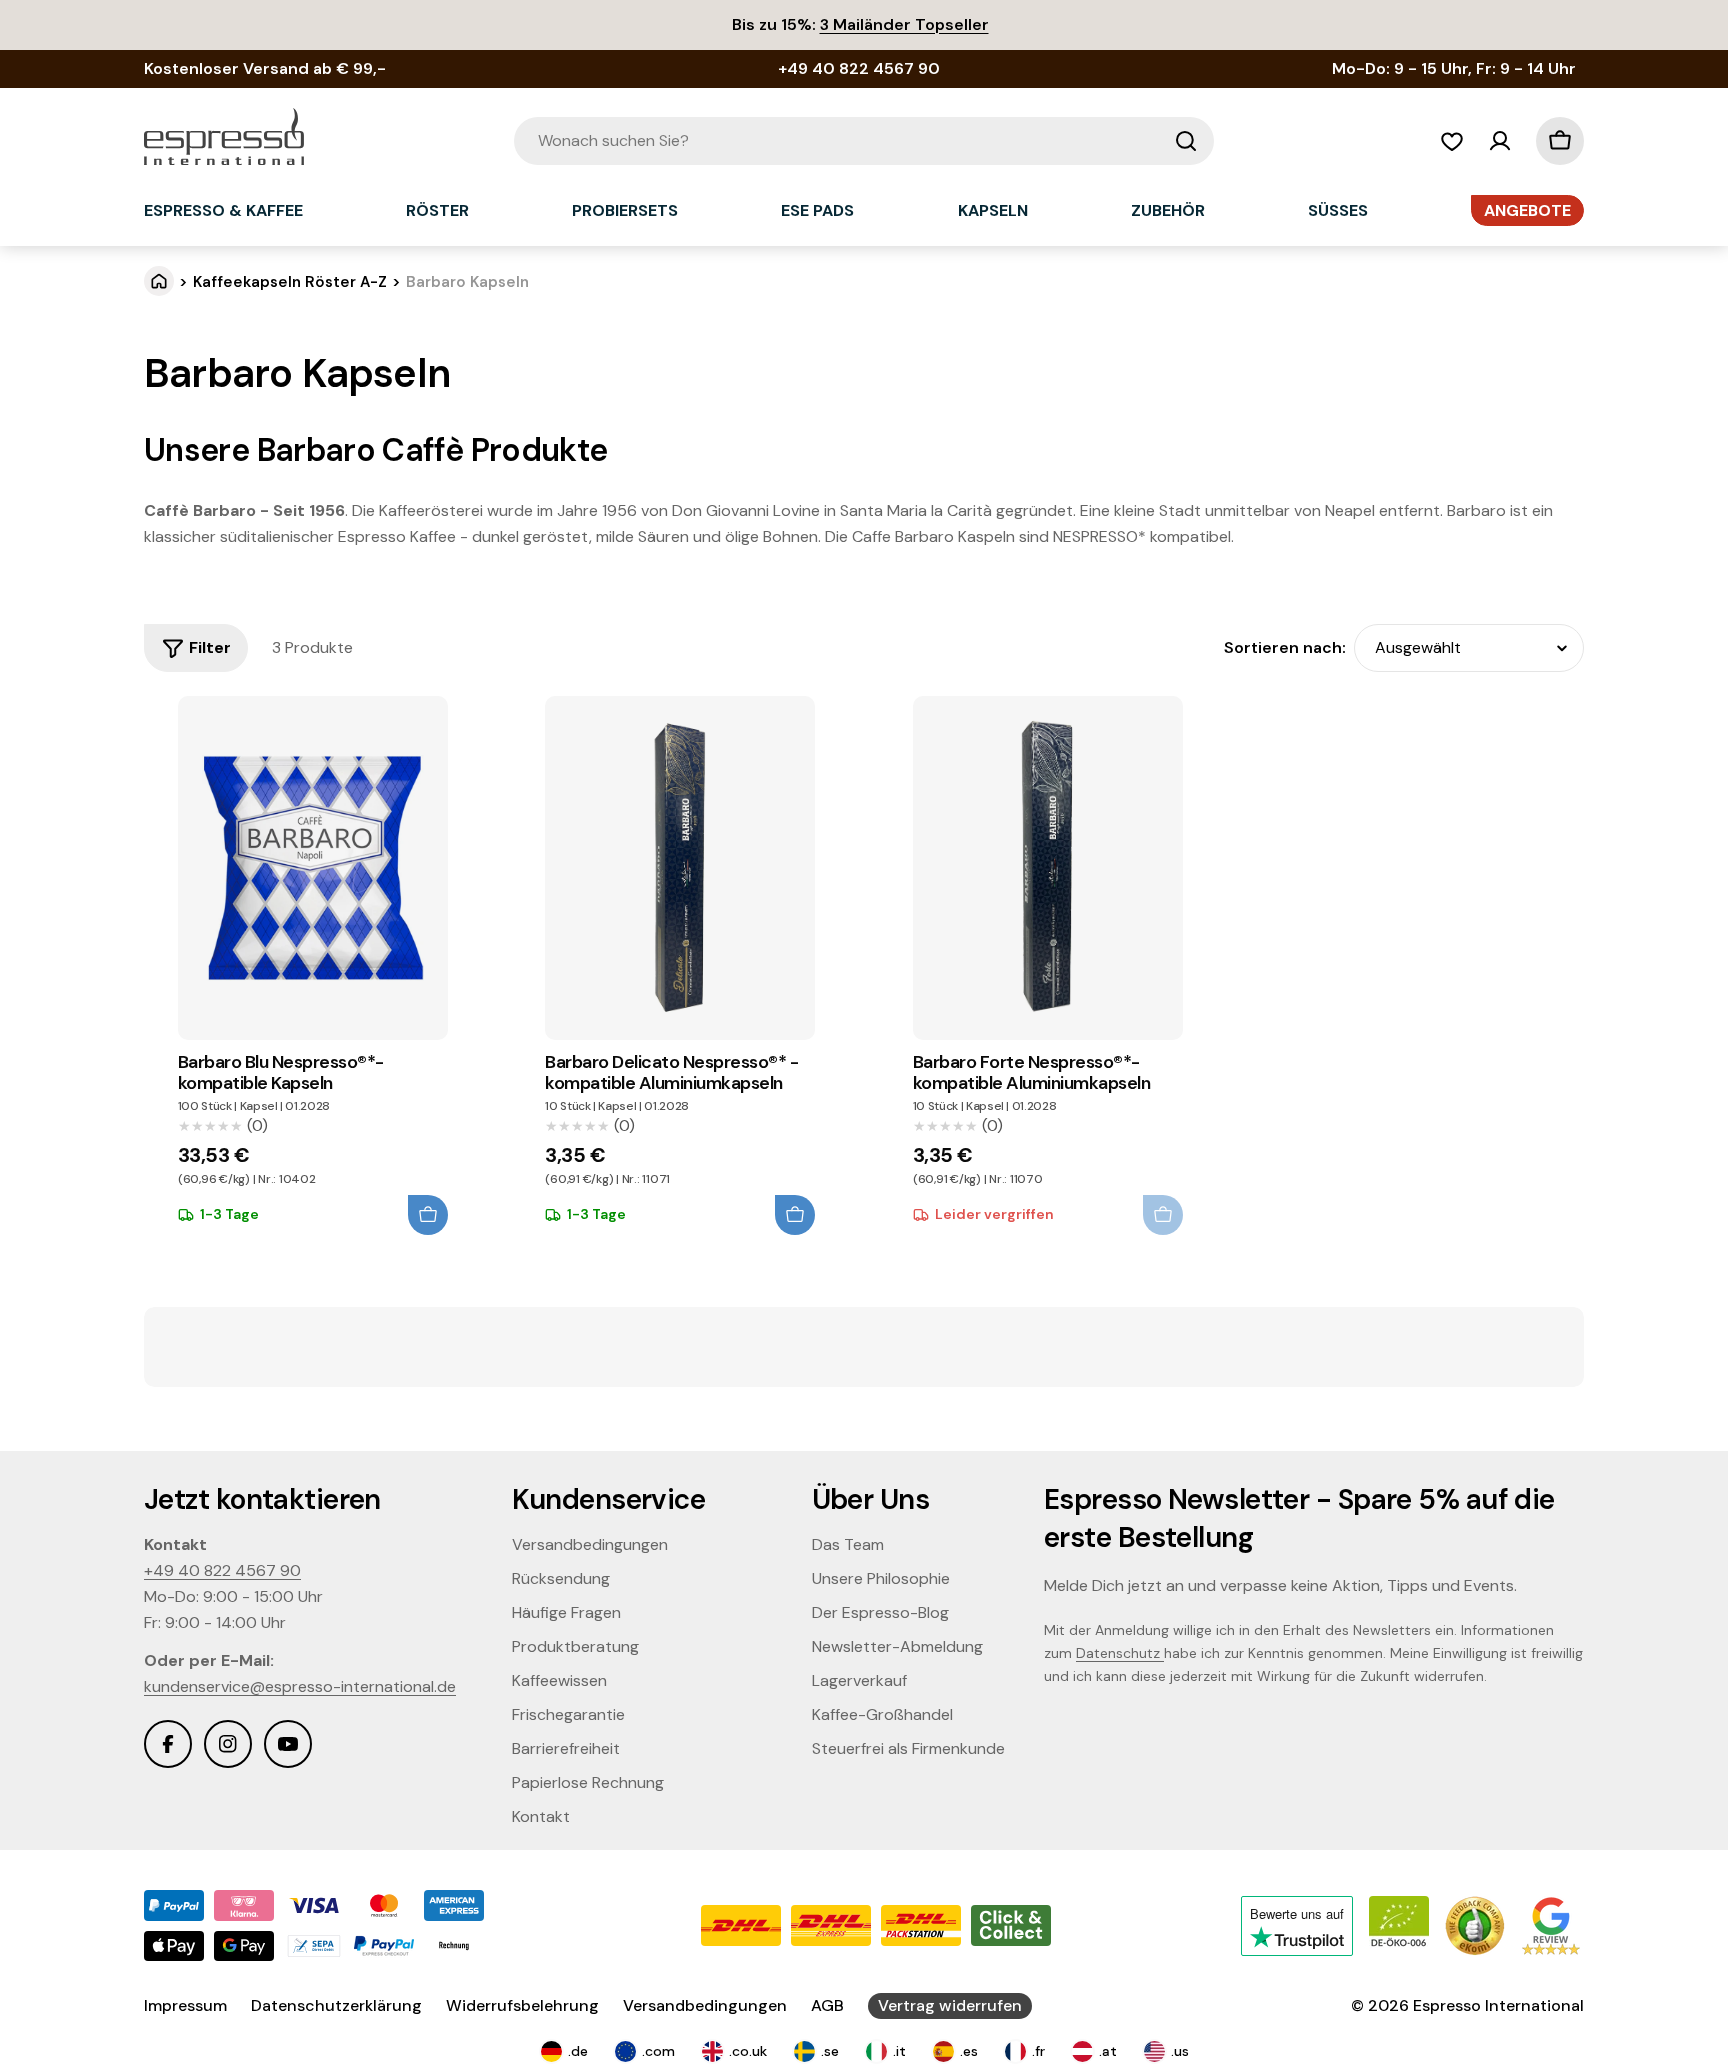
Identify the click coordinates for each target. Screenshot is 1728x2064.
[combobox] (864, 141)
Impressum (185, 2005)
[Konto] (1500, 141)
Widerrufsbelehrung (522, 2005)
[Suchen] (1186, 141)
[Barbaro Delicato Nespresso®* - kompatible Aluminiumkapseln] (680, 868)
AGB (827, 2005)
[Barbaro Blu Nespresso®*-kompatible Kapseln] (313, 868)
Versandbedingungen (705, 2005)
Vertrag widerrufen (950, 2005)
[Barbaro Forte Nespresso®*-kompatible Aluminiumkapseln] (1048, 868)
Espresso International (1498, 2005)
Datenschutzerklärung (336, 2005)
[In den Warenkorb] (428, 1215)
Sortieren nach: (1285, 647)
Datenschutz (1120, 1653)
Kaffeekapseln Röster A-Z (290, 282)
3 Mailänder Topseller (904, 24)
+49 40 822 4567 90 (222, 1570)
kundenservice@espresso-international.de (300, 1686)
